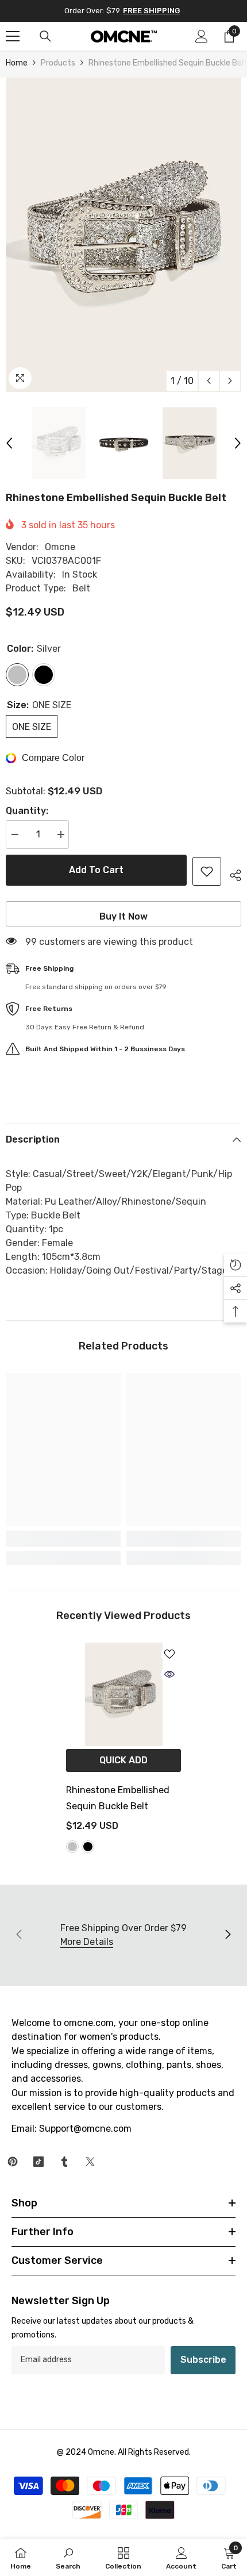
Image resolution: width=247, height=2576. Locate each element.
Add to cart (96, 870)
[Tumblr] (64, 2162)
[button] (209, 381)
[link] (63, 1539)
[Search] (45, 36)
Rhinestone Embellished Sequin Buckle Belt (118, 1798)
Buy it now (123, 916)
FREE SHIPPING (151, 11)
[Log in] (202, 36)
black (88, 1847)
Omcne (60, 547)
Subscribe (203, 2360)
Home (17, 63)
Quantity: (27, 811)
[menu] (13, 36)
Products (58, 63)
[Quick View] (169, 1674)
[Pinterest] (13, 2162)
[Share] (231, 874)
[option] (123, 235)
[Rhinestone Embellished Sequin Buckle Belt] (123, 1694)
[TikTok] (38, 2162)
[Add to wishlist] (207, 871)
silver (72, 1847)
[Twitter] (90, 2162)
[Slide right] (227, 1935)
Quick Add (123, 1760)
